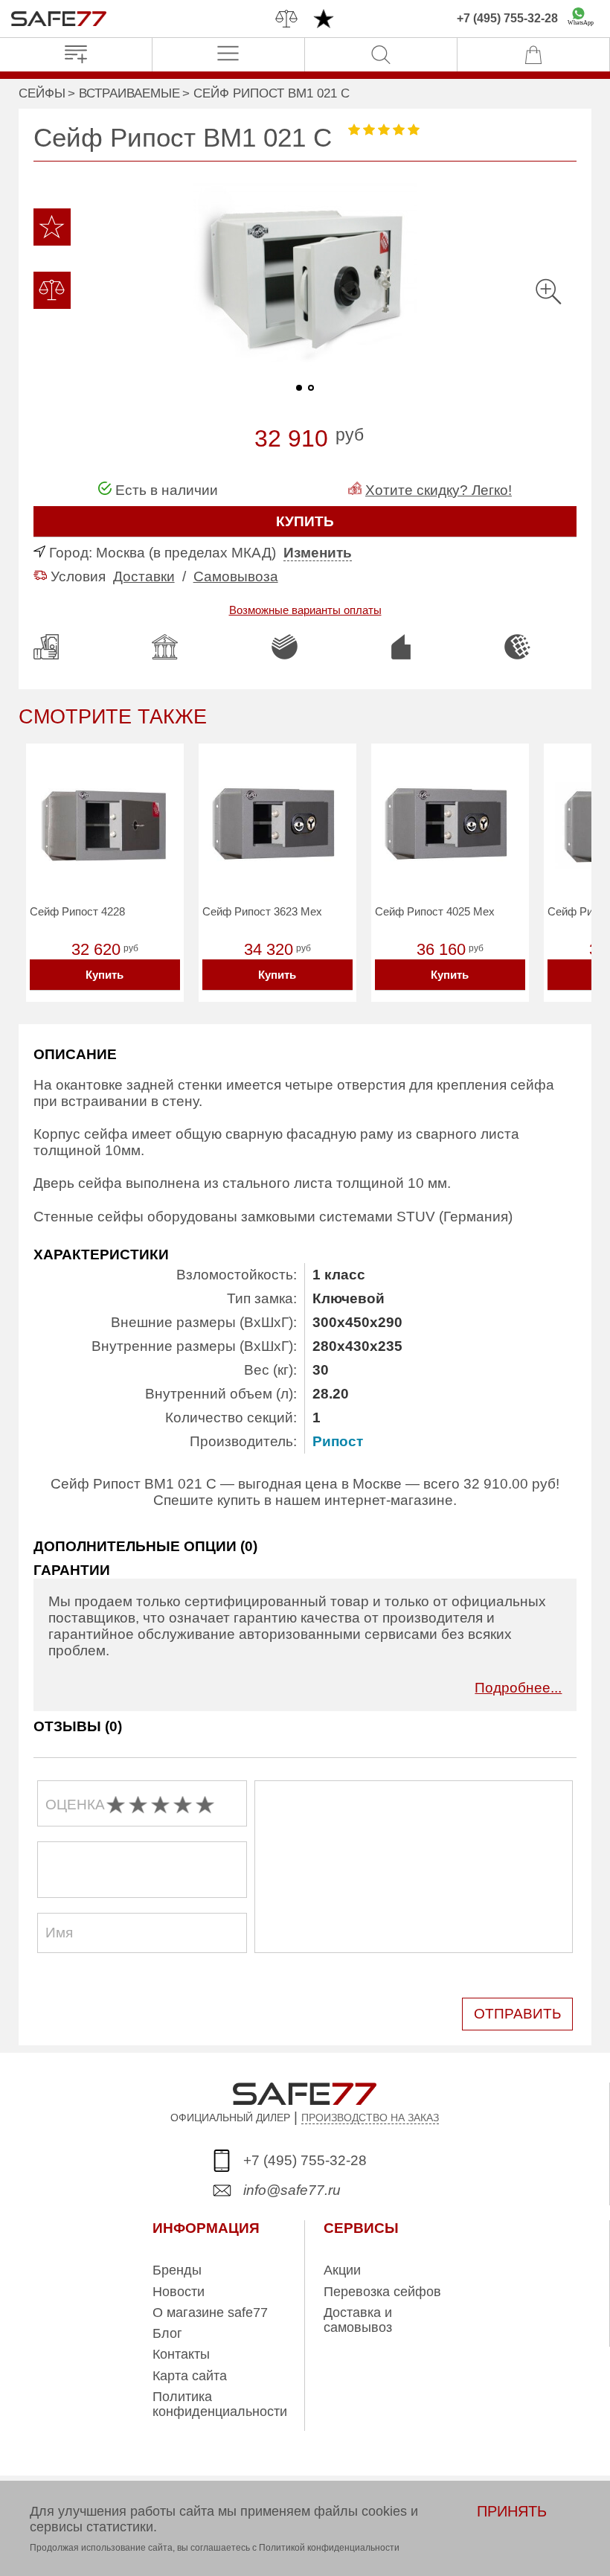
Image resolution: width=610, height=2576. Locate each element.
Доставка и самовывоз (358, 2320)
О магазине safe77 (210, 2313)
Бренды (177, 2270)
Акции (342, 2270)
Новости (179, 2292)
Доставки (144, 576)
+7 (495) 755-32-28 (507, 18)
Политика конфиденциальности (220, 2404)
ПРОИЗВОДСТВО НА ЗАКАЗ (370, 2118)
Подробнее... (518, 1688)
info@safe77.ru (292, 2190)
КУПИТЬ (305, 521)
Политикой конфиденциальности (329, 2548)
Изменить (318, 553)
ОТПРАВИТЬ (517, 2014)
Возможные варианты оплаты (305, 610)
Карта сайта (190, 2376)
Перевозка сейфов (382, 2292)
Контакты (181, 2354)
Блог (167, 2333)
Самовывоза (236, 576)
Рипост (338, 1441)
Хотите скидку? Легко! (439, 490)
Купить (105, 975)
